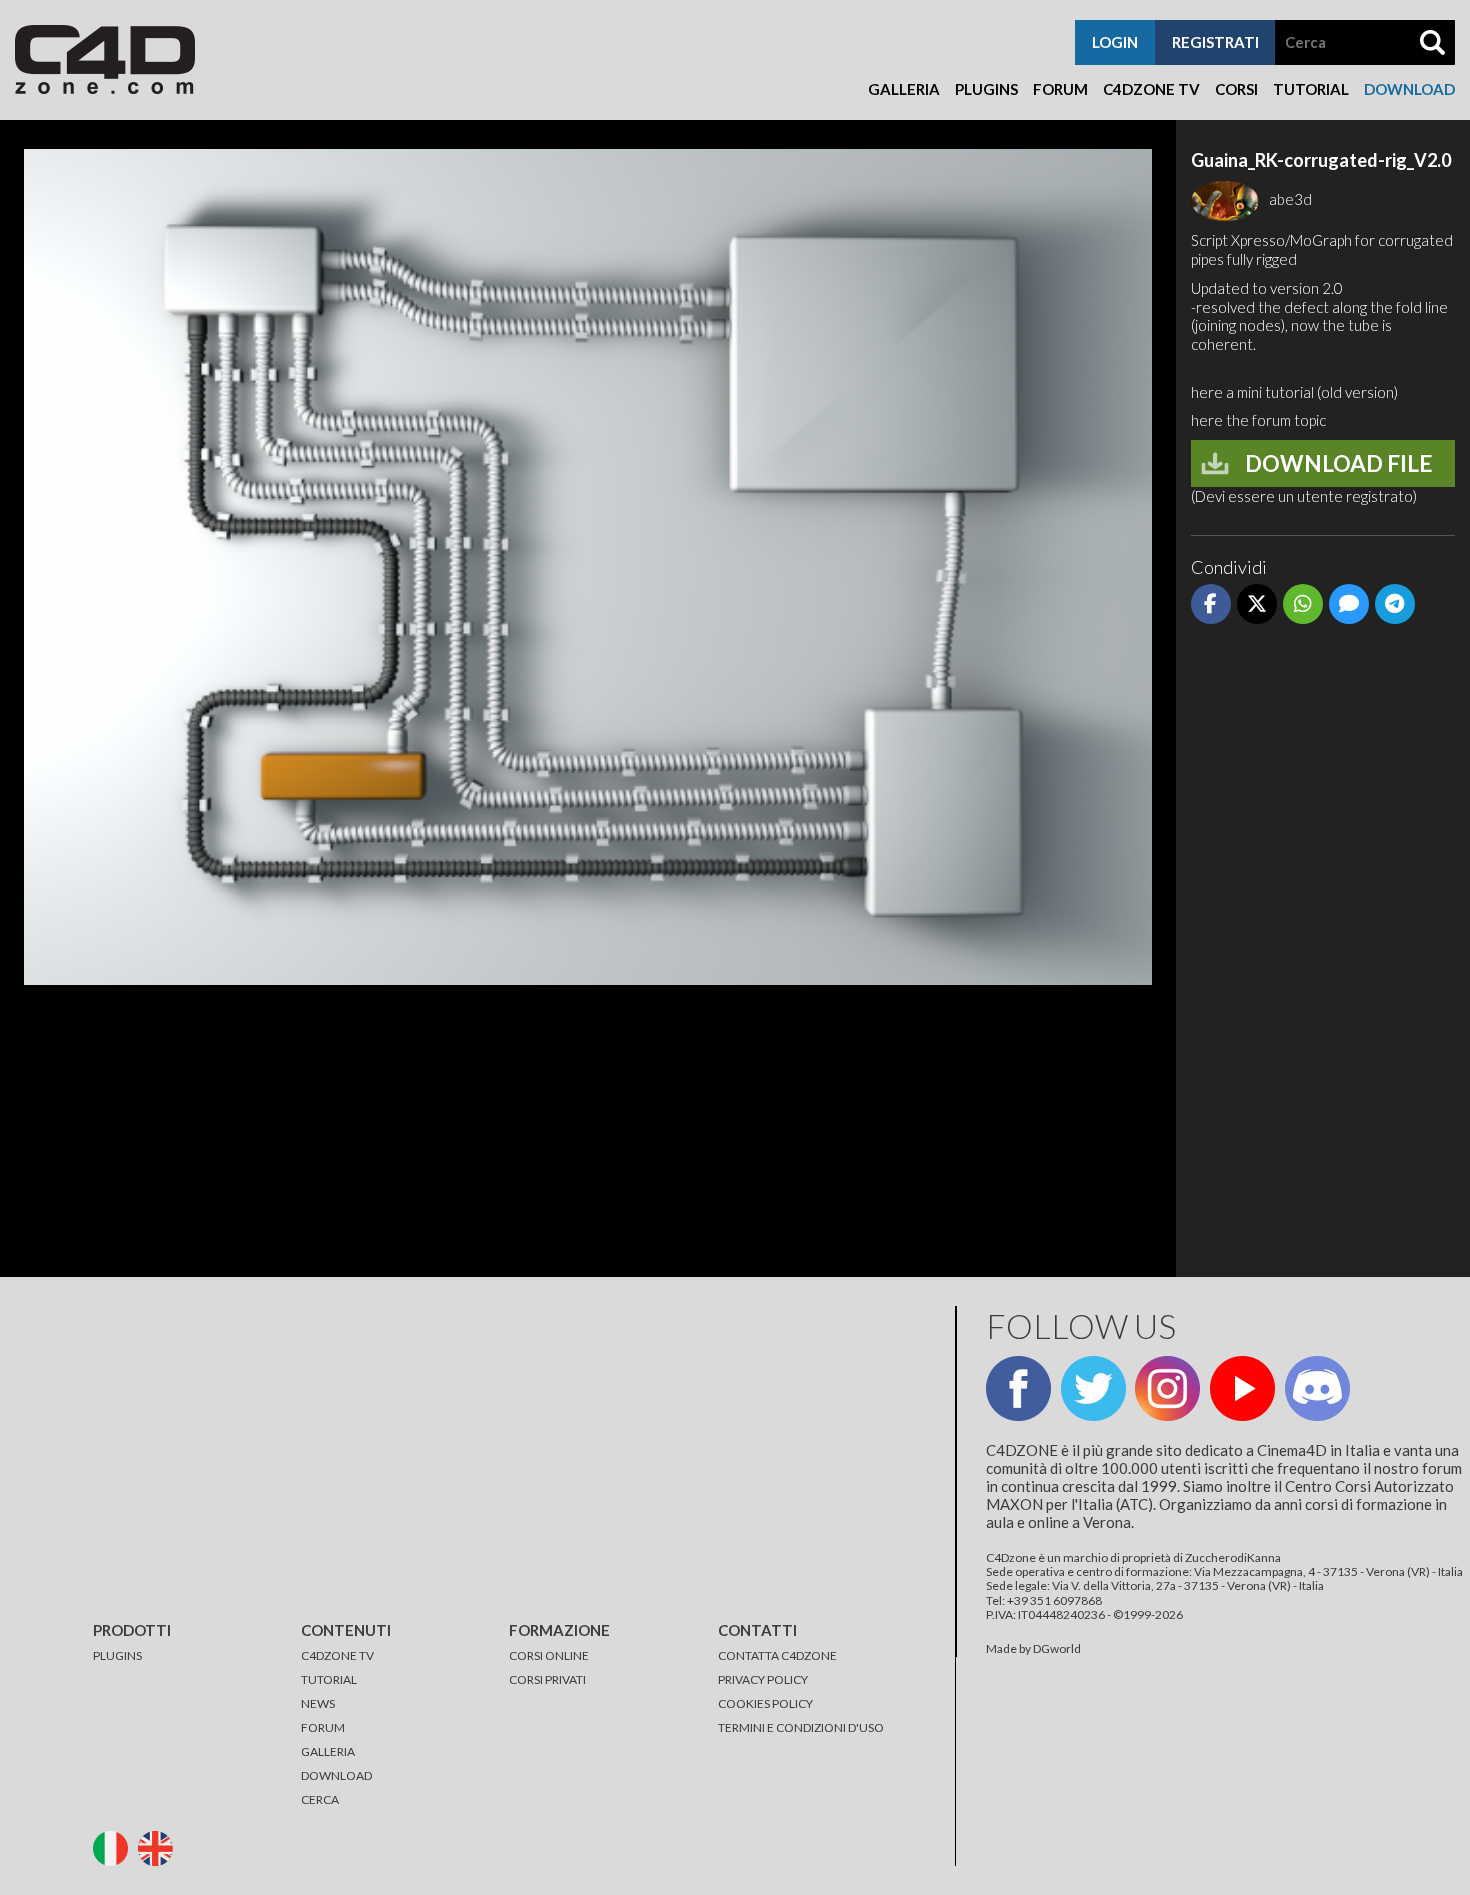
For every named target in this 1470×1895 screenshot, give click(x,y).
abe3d (1290, 199)
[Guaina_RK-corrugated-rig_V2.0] (588, 577)
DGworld (1057, 1648)
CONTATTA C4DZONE (777, 1655)
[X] (1257, 604)
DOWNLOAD (336, 1775)
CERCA (320, 1799)
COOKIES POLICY (765, 1703)
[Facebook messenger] (1349, 604)
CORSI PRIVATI (547, 1679)
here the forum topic (1258, 420)
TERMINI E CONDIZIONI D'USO (801, 1727)
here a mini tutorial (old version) (1294, 392)
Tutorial (1311, 89)
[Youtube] (1242, 1388)
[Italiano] (114, 1846)
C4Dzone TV (1151, 89)
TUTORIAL (329, 1679)
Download (1409, 89)
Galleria (904, 89)
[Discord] (1317, 1388)
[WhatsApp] (1303, 604)
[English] (159, 1846)
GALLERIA (328, 1751)
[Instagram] (1167, 1388)
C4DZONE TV (337, 1655)
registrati (1215, 42)
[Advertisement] (1323, 947)
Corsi (1236, 89)
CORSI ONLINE (549, 1655)
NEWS (318, 1703)
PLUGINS (117, 1655)
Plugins (986, 89)
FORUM (323, 1727)
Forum (1060, 89)
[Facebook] (1211, 604)
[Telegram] (1395, 604)
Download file (1338, 463)
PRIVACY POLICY (763, 1679)
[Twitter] (1093, 1388)
